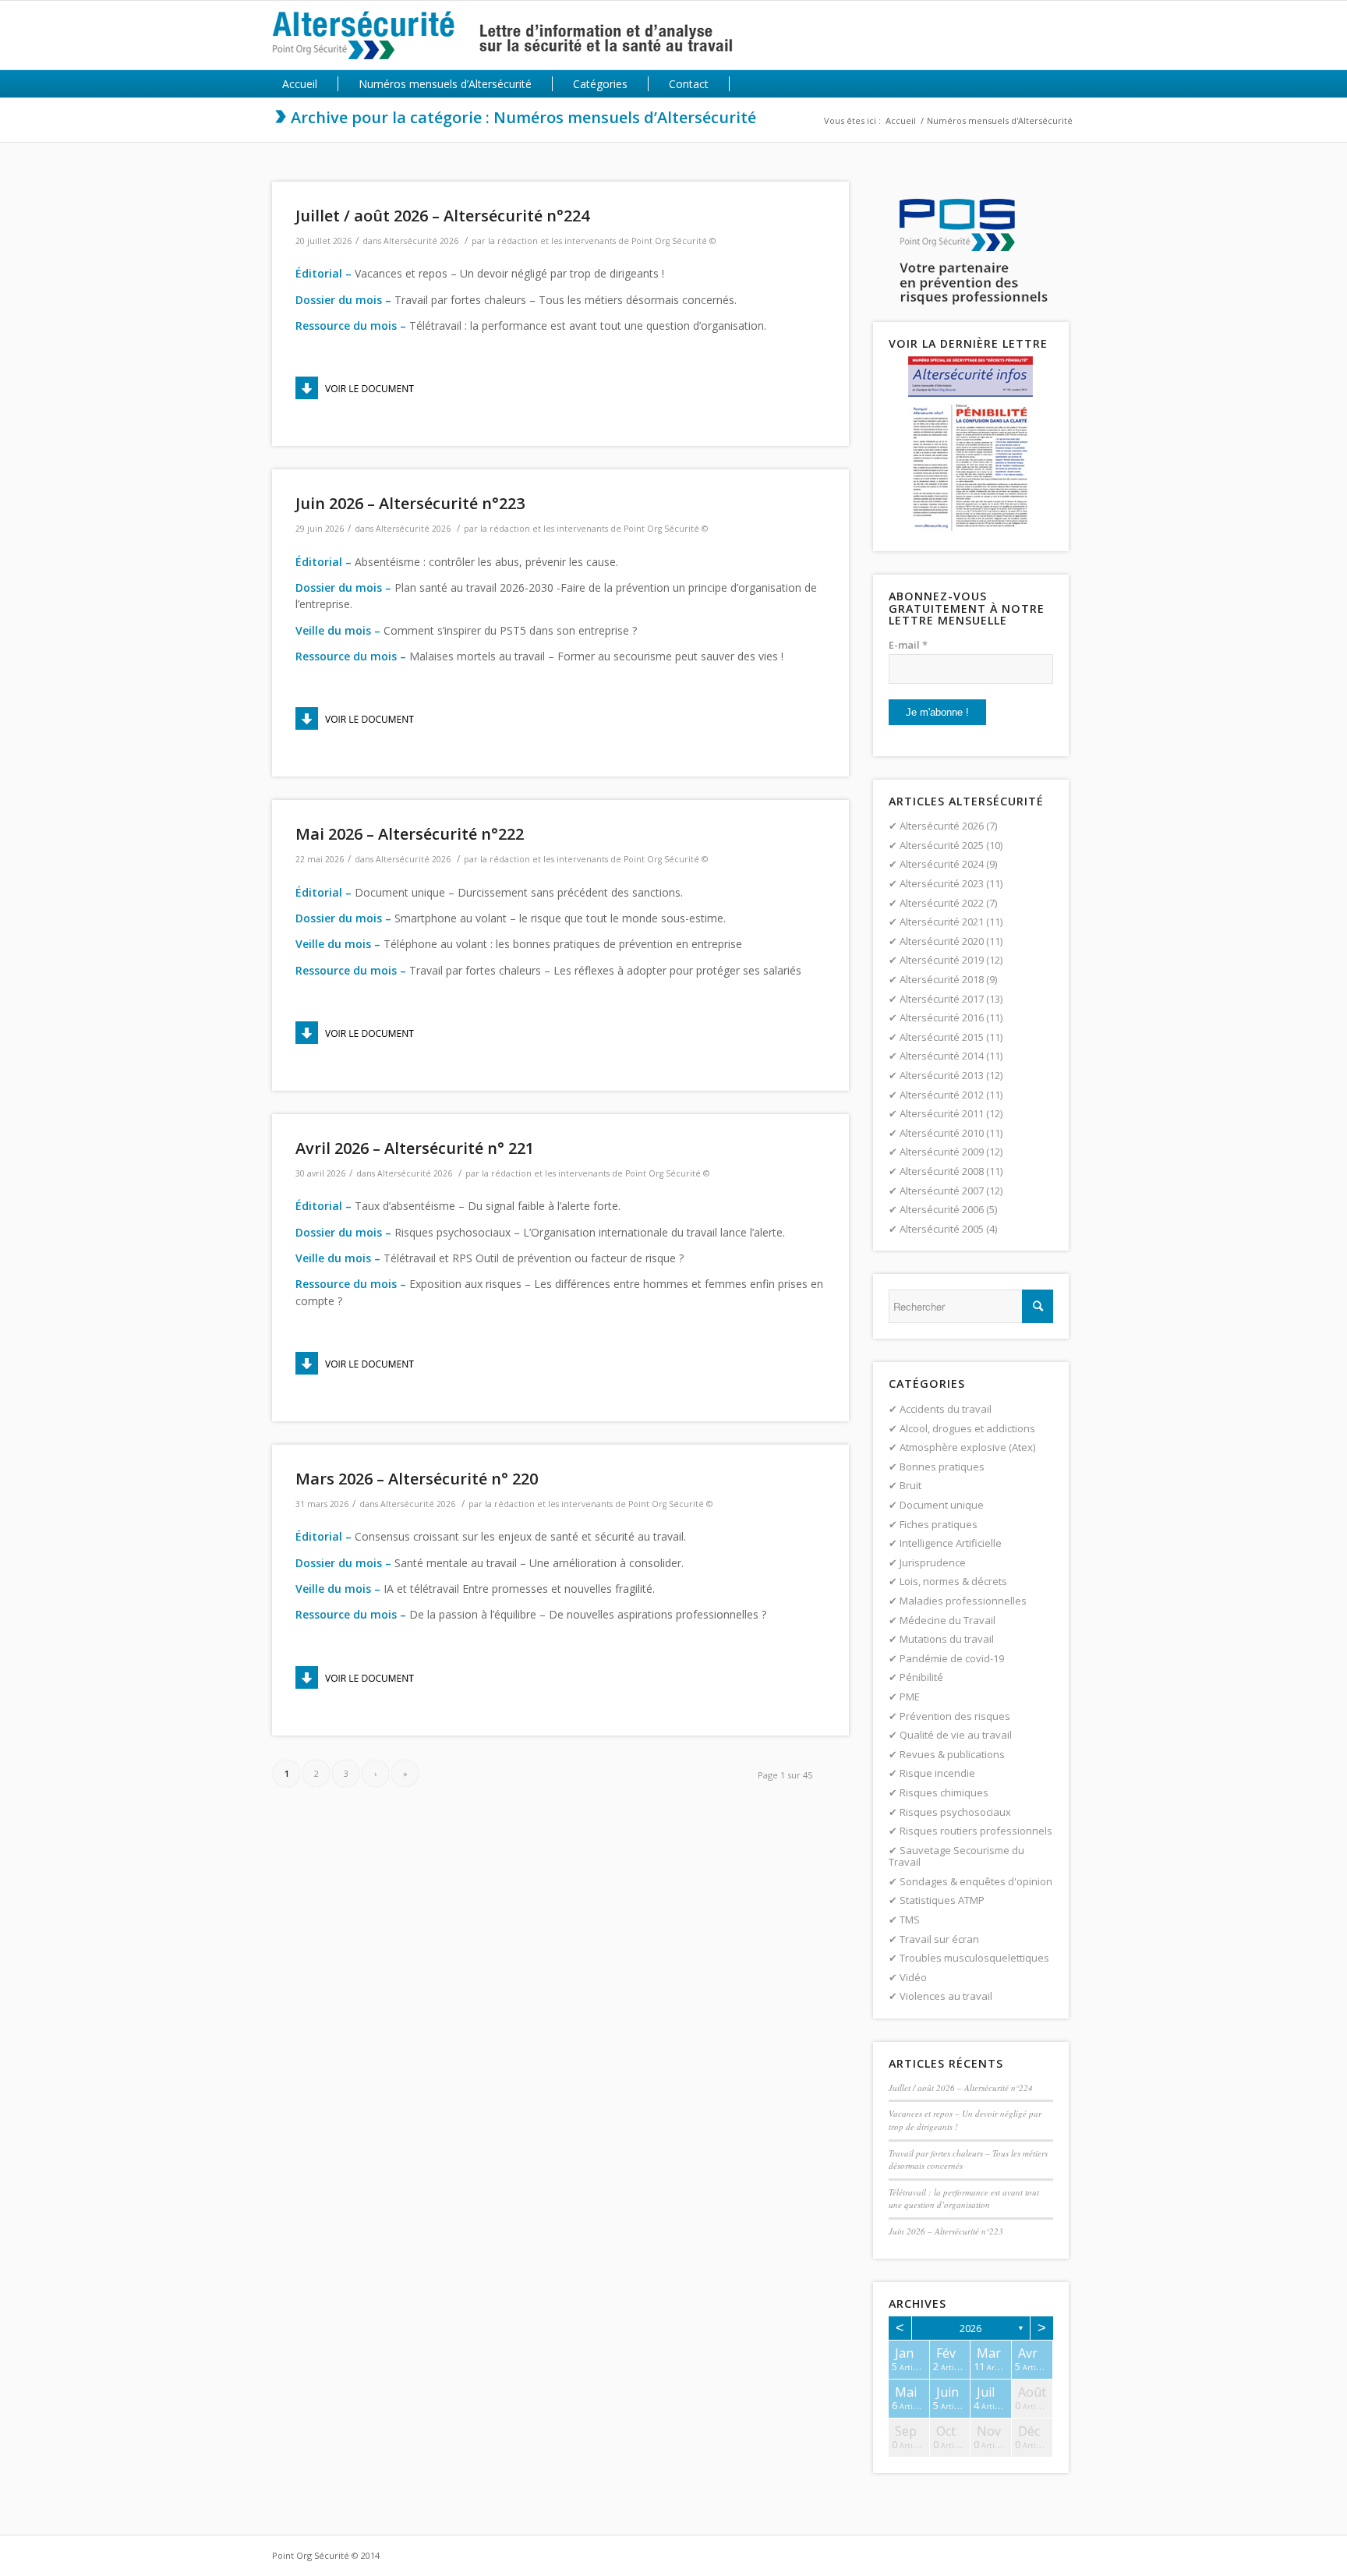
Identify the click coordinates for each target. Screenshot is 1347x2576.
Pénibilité (921, 1677)
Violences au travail (946, 1996)
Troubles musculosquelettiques (974, 1958)
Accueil (901, 120)
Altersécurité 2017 (942, 999)
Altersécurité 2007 (942, 1191)
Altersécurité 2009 (942, 1152)
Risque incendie (937, 1773)
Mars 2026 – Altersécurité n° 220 (417, 1479)
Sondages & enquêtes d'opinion (976, 1881)
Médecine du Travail (947, 1620)
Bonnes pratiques (942, 1467)
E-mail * (908, 645)
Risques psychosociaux (955, 1812)
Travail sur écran (939, 1939)
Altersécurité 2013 (942, 1075)
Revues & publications (952, 1754)
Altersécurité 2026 (421, 241)
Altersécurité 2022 (942, 903)
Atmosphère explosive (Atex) (967, 1447)
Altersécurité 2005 (942, 1229)
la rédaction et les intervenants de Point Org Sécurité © (602, 241)
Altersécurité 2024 (942, 864)
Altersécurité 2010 (942, 1133)
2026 (970, 2328)
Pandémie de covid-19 (952, 1658)
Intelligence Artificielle (951, 1543)
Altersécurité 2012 (942, 1095)
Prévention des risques (955, 1716)
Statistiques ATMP (942, 1900)
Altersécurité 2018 (942, 979)
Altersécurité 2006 (942, 1209)
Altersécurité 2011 (942, 1113)
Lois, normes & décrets (953, 1581)
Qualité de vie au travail (956, 1735)
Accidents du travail (946, 1409)
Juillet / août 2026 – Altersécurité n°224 (442, 216)
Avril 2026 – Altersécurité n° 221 (415, 1148)
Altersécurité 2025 (942, 845)
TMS (910, 1920)
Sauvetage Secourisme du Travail (956, 1856)
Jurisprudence (933, 1562)
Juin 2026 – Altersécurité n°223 (410, 503)
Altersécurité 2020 (942, 941)
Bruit (910, 1485)
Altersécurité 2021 (942, 922)
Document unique (942, 1505)
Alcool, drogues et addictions (967, 1428)
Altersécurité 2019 (942, 960)
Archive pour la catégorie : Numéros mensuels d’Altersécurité (523, 117)
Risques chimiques (944, 1792)
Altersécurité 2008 (942, 1171)
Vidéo (913, 1977)
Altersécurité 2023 (942, 883)
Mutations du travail (947, 1639)
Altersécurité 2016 (942, 1017)
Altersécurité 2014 (942, 1056)
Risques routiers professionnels (976, 1831)
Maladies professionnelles (963, 1601)
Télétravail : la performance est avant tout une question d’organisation (964, 2199)
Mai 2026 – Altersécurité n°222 (410, 834)
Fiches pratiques (939, 1524)
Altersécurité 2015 (942, 1037)
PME (910, 1697)
